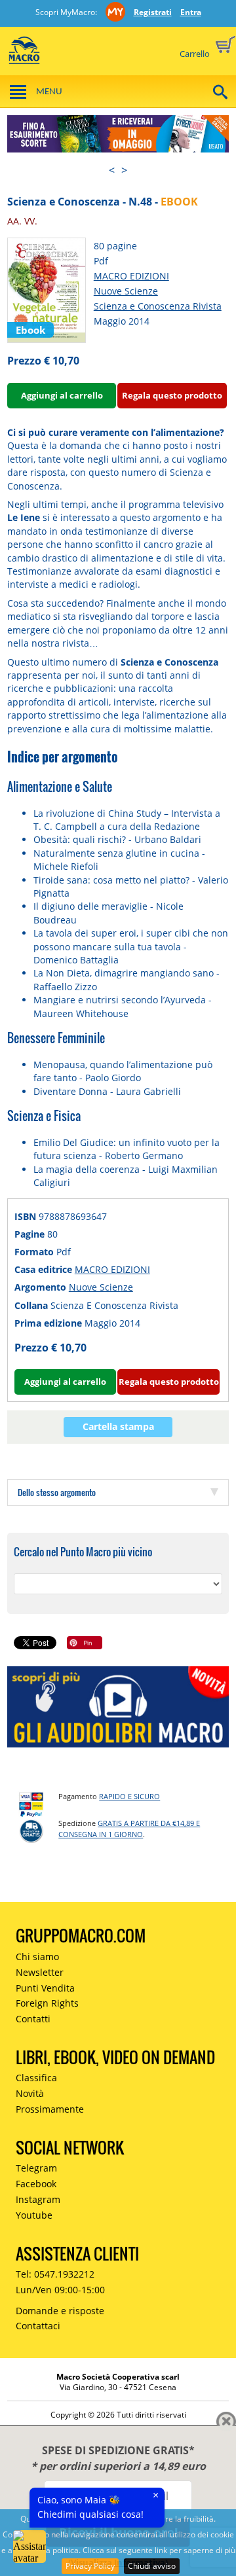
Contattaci (38, 2326)
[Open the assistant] (29, 2547)
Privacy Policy (90, 2566)
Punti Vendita (45, 1988)
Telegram (36, 2168)
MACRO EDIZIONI (131, 276)
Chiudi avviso (152, 2566)
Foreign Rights (47, 2003)
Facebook (36, 2184)
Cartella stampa (118, 1426)
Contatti (33, 2019)
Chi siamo (37, 1957)
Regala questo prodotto (172, 395)
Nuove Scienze (126, 291)
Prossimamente (50, 2109)
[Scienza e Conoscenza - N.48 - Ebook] (47, 289)
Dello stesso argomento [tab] (57, 1492)
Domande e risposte (60, 2311)
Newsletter (40, 1972)
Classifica (36, 2078)
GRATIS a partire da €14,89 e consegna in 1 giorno (129, 1829)
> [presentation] (124, 170)
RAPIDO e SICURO (129, 1796)
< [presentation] (112, 170)
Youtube (34, 2215)
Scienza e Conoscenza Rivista (158, 306)
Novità (30, 2093)
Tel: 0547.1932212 (55, 2274)
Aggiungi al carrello (62, 395)
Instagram (38, 2199)
